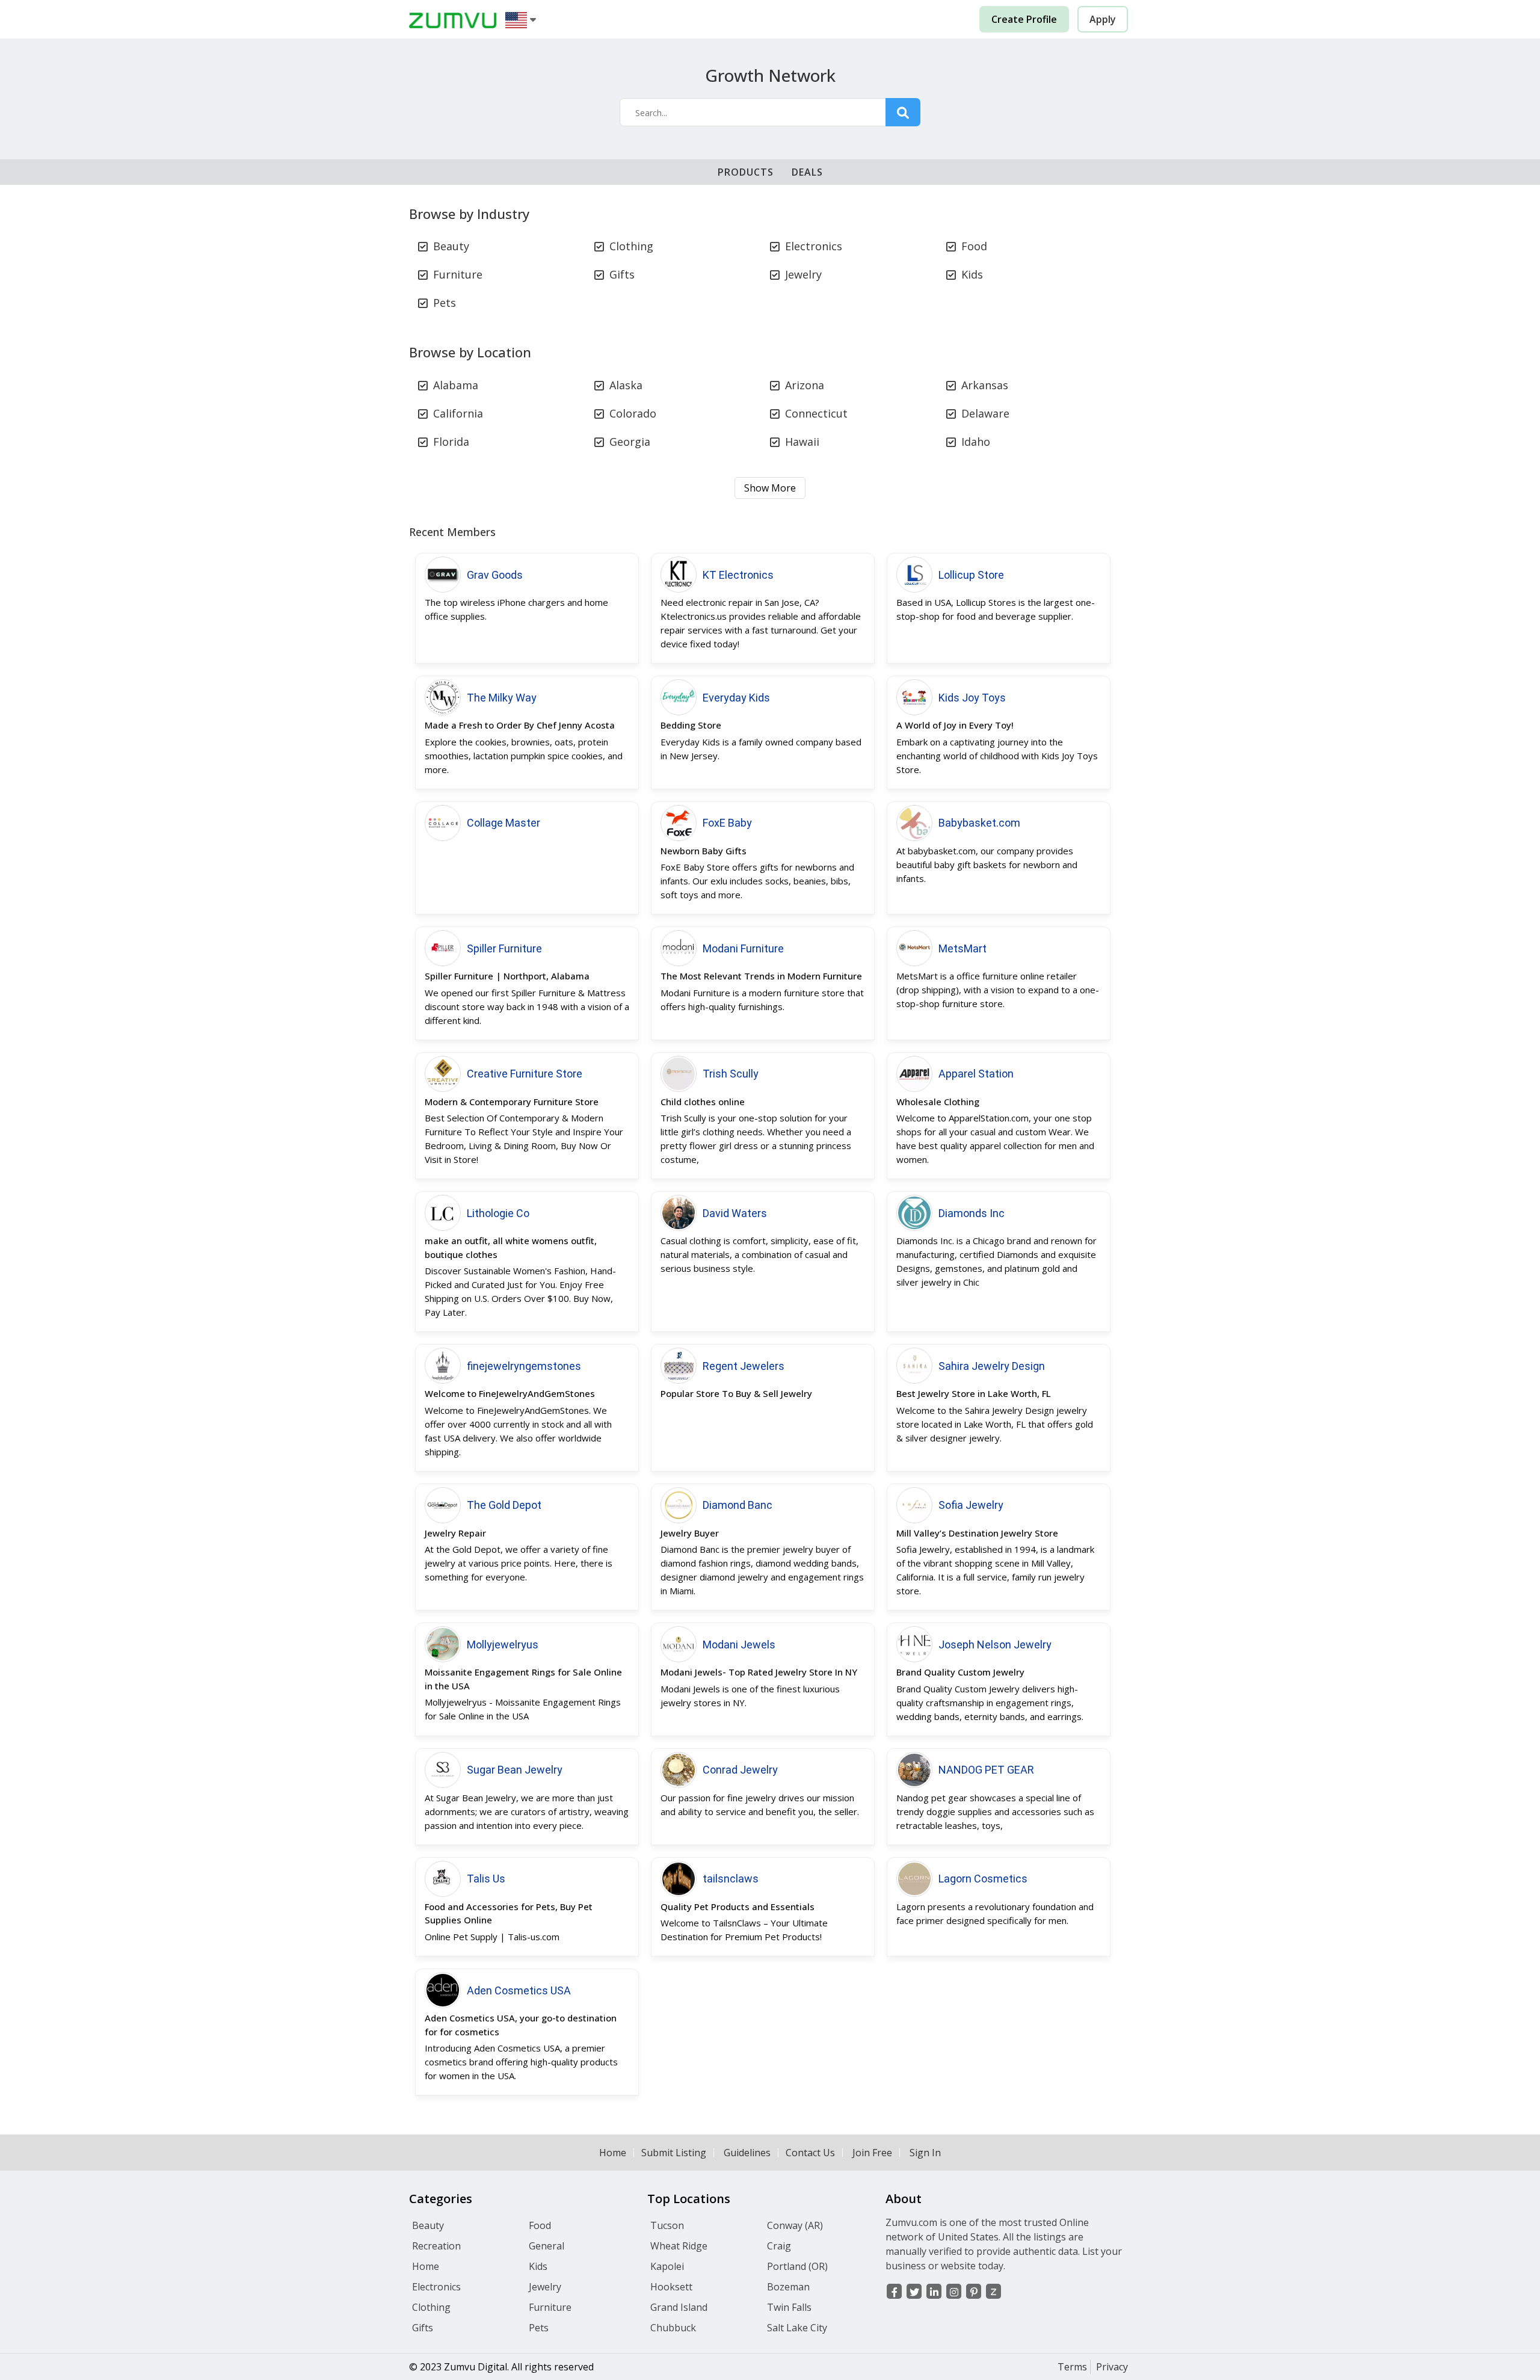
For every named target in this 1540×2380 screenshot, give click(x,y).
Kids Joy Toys (972, 698)
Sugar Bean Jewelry (515, 1770)
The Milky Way (502, 698)
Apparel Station (976, 1074)
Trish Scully (731, 1074)
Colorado (633, 413)
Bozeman (788, 2287)
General (547, 2246)
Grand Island (679, 2307)
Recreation (436, 2246)
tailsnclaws (731, 1879)
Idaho (976, 442)
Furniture (458, 274)
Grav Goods (495, 575)
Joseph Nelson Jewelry (995, 1645)
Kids (972, 274)
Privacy (1112, 2367)
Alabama (456, 385)
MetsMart (962, 948)
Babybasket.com (979, 823)
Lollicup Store (971, 575)
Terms (1072, 2367)
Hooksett (671, 2287)
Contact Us (810, 2153)
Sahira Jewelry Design (992, 1366)
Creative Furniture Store (525, 1074)
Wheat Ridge (679, 2246)
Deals (807, 172)
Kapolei (667, 2266)
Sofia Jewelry (971, 1505)
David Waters (735, 1213)
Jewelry (803, 274)
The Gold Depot (504, 1505)
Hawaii (802, 442)
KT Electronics (738, 575)
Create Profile (1024, 19)
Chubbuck (673, 2328)
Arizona (805, 385)
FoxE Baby (727, 823)
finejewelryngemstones (524, 1366)
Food (974, 246)
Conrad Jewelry (740, 1770)
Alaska (626, 385)
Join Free (872, 2153)
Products (746, 172)
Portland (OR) (797, 2266)
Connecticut (816, 413)
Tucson (667, 2225)
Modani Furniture (743, 948)
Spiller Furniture (504, 948)
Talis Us (486, 1879)
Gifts (622, 274)
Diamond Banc (738, 1505)
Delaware (985, 413)
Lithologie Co (498, 1213)
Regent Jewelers (744, 1366)
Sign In (925, 2153)
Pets (445, 303)
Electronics (814, 246)
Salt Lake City (797, 2328)
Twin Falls (789, 2307)
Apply (1103, 19)
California (458, 413)
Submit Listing (674, 2153)
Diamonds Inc (972, 1213)
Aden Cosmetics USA (519, 1990)
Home (613, 2153)
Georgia (630, 442)
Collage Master (504, 823)
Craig (779, 2246)
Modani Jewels (739, 1645)
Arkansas (985, 385)
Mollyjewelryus (503, 1645)
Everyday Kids (736, 698)
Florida (451, 442)
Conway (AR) (795, 2225)
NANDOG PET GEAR (986, 1770)
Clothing (631, 246)
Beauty (451, 246)
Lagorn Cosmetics (983, 1879)
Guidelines (747, 2153)
